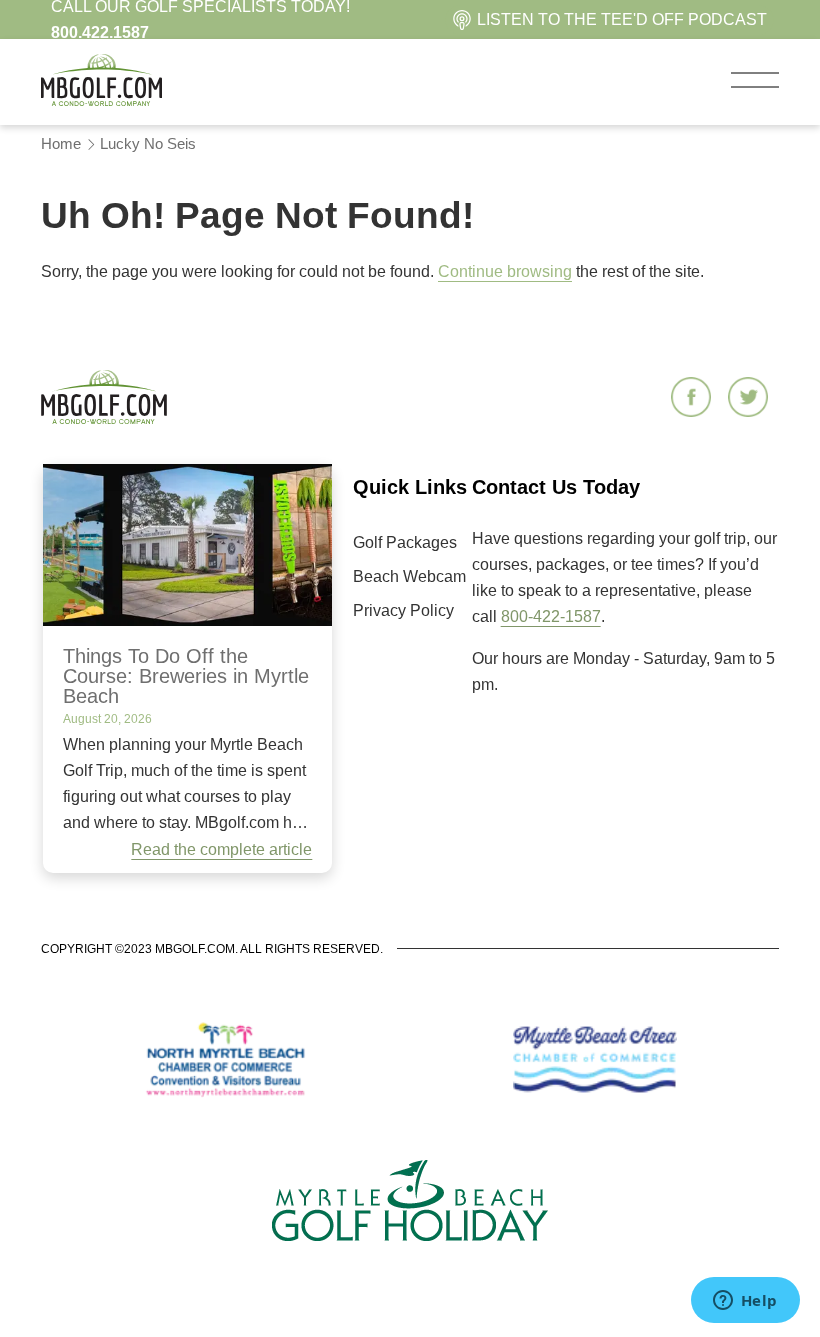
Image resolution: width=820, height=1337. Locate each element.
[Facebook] (693, 399)
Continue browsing (505, 271)
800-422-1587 (551, 616)
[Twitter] (750, 399)
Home (61, 143)
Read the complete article (221, 849)
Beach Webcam (409, 576)
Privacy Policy (403, 610)
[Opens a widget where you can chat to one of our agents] (745, 1302)
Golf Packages (405, 542)
